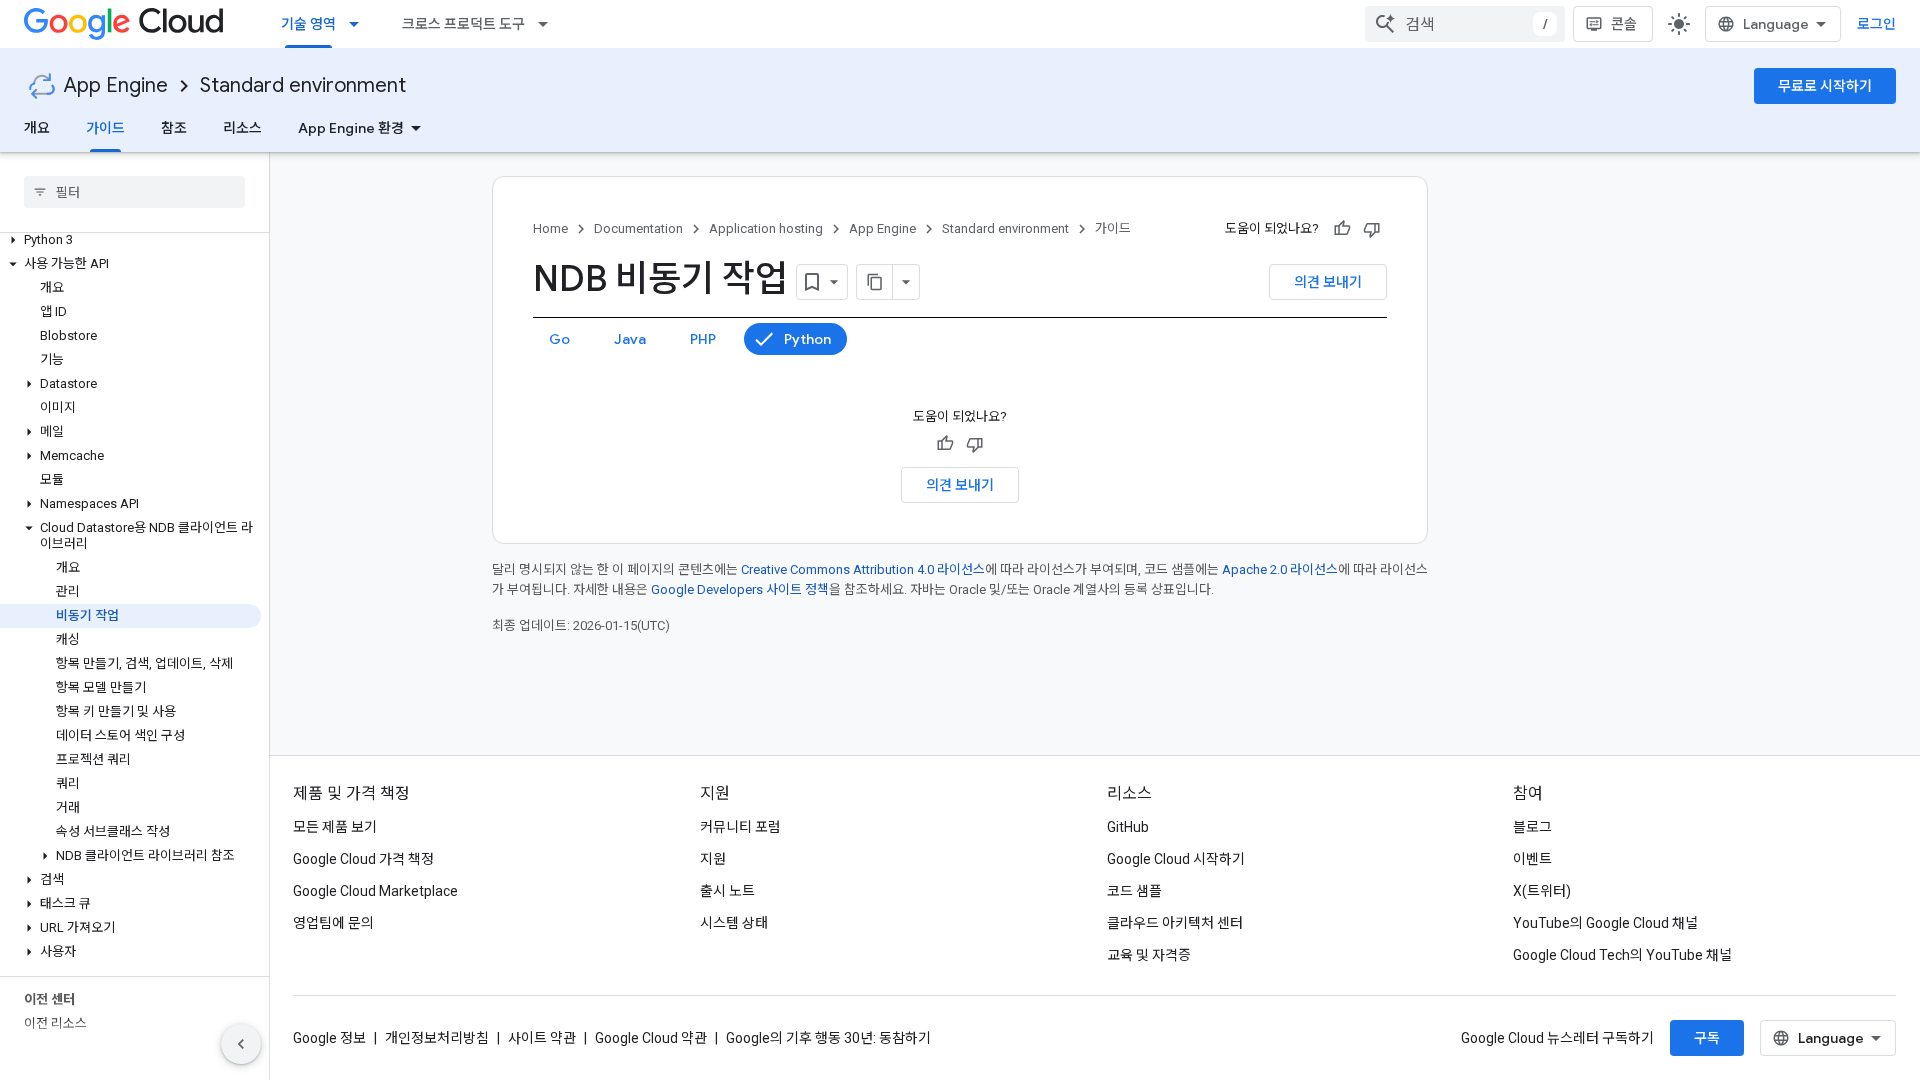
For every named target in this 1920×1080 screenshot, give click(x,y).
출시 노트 (727, 891)
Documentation (638, 228)
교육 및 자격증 (1149, 955)
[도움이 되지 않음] (1372, 229)
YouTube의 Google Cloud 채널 (1605, 923)
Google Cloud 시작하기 (1176, 859)
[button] (130, 240)
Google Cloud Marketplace (375, 891)
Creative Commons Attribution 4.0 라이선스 (863, 569)
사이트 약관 (542, 1038)
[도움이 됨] (1342, 229)
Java (630, 339)
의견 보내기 (1328, 282)
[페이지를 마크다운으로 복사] (875, 282)
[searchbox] (134, 192)
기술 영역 (308, 24)
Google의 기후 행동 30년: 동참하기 (828, 1038)
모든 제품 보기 (335, 827)
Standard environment (303, 85)
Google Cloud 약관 (651, 1038)
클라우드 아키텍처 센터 (1175, 923)
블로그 (1532, 827)
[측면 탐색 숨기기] (241, 1044)
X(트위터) (1542, 891)
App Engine (116, 85)
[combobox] (1465, 24)
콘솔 (1624, 24)
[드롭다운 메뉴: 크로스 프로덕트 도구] (549, 24)
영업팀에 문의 (333, 923)
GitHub (1128, 827)
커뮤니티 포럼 (740, 827)
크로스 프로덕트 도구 (463, 24)
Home (550, 228)
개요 (37, 128)
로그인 (1876, 24)
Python (807, 339)
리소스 (242, 128)
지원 (713, 859)
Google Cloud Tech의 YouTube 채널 (1622, 955)
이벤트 (1532, 859)
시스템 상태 (734, 923)
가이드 (105, 128)
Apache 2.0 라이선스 (1280, 569)
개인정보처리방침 (437, 1038)
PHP (703, 339)
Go (559, 339)
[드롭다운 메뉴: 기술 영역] (360, 24)
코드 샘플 (1134, 891)
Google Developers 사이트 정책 (740, 589)
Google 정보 (329, 1038)
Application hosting (766, 228)
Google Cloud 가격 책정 (363, 859)
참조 (174, 128)
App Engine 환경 (351, 128)
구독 (1707, 1038)
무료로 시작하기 (1825, 86)
